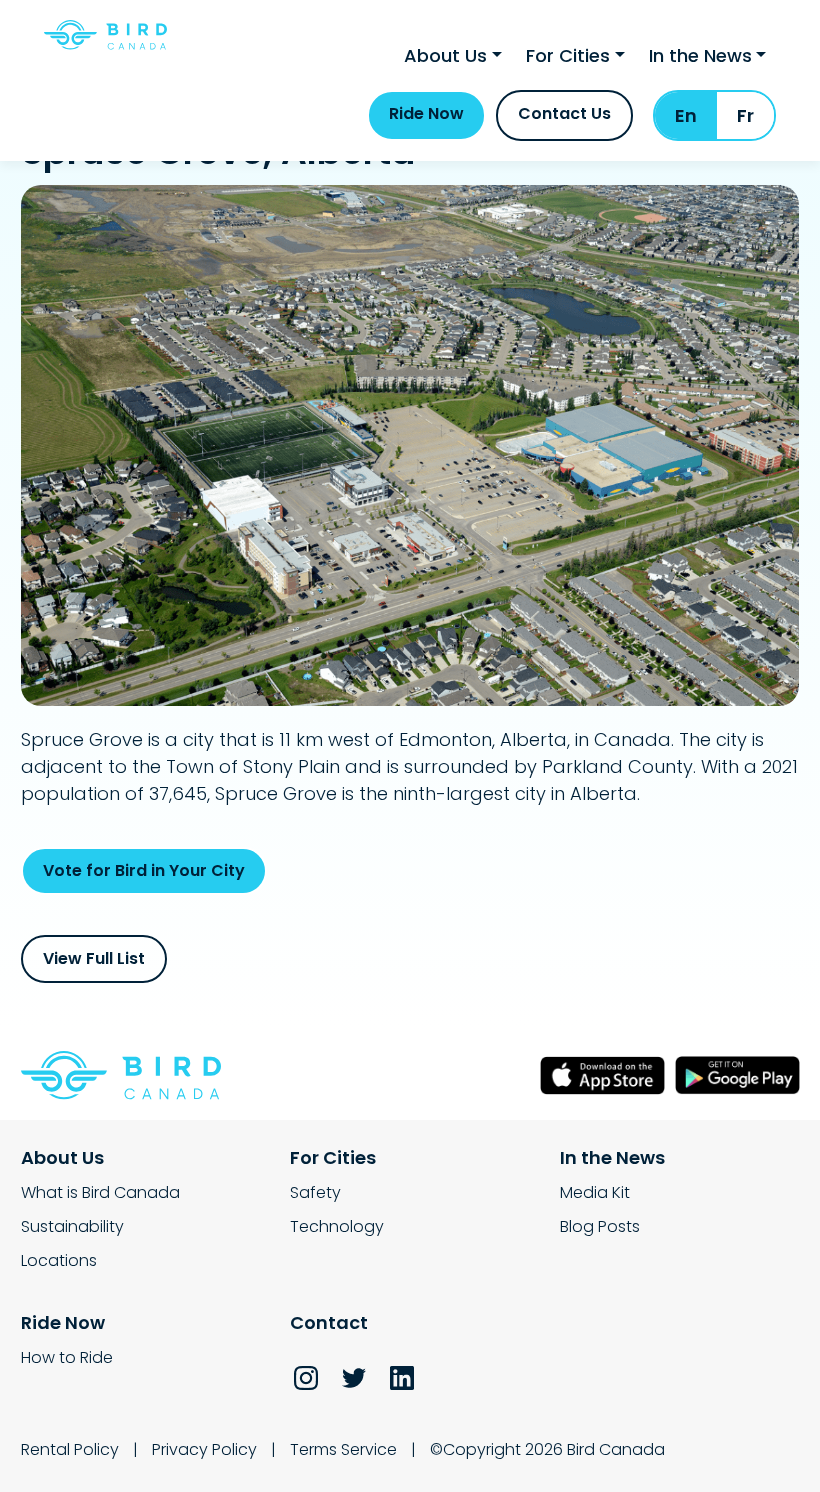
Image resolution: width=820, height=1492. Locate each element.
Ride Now (426, 113)
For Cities (568, 55)
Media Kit (595, 1192)
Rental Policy (70, 1449)
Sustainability (72, 1226)
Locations (59, 1260)
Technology (337, 1226)
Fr (745, 115)
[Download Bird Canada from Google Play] (737, 1075)
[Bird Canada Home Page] (105, 35)
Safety (315, 1192)
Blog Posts (600, 1226)
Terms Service (343, 1449)
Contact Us (564, 113)
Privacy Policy (204, 1449)
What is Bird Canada (100, 1192)
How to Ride (67, 1357)
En (686, 115)
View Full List (94, 958)
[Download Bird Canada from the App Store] (602, 1075)
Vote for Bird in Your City (144, 870)
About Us (445, 55)
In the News (700, 55)
